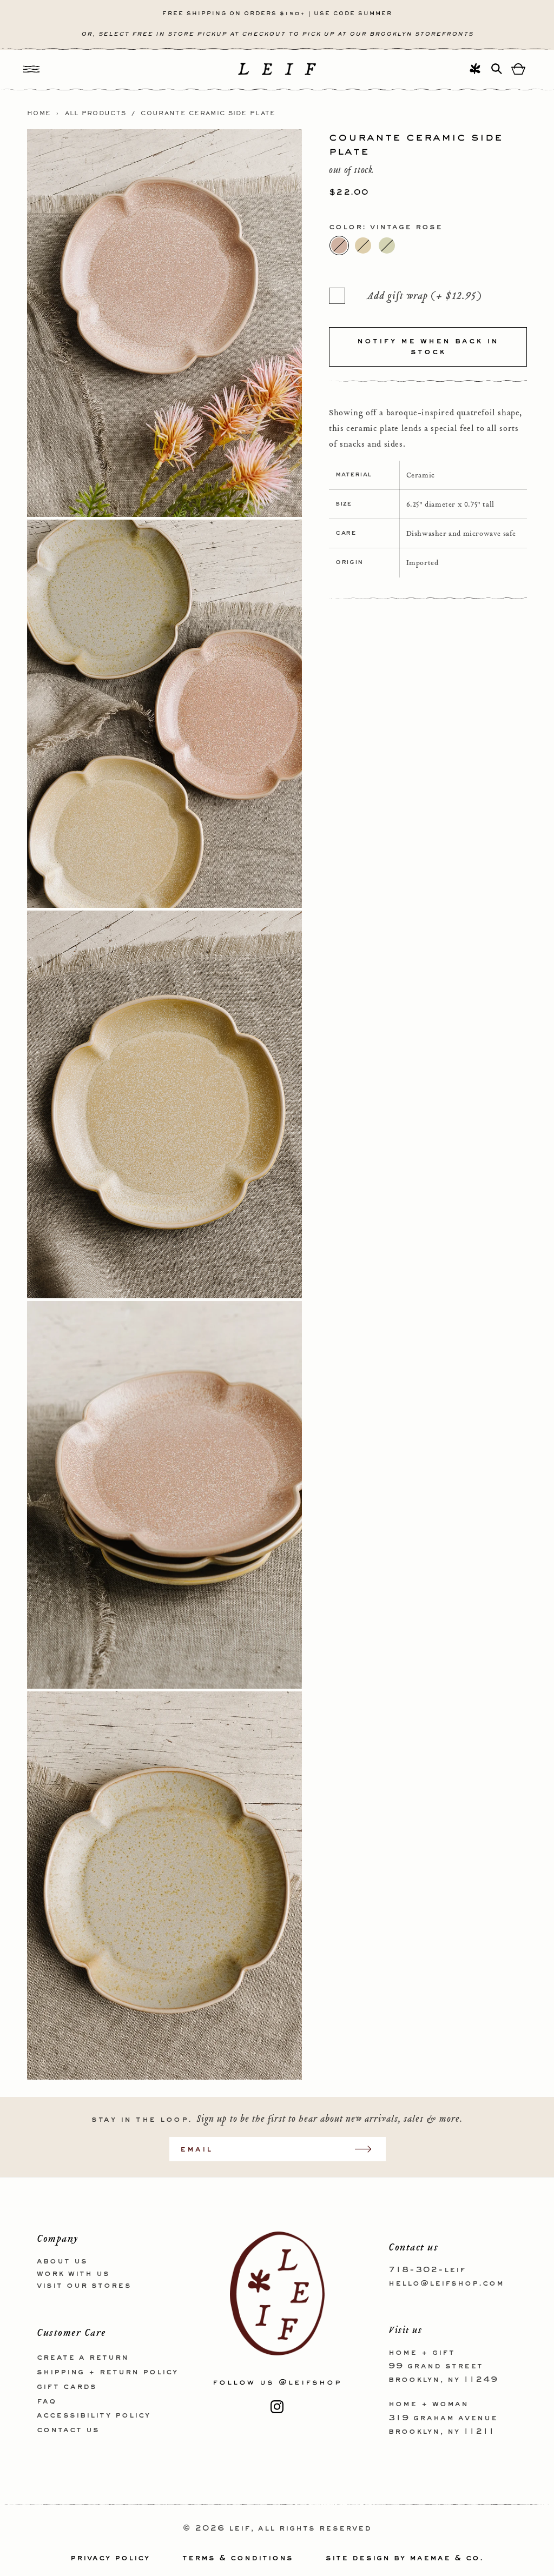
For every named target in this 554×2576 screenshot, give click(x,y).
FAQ (47, 2401)
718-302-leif (427, 2270)
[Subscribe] (368, 2149)
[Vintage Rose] (339, 245)
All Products (96, 114)
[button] (31, 69)
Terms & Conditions (238, 2558)
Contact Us (68, 2430)
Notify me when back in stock (428, 347)
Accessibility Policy (94, 2415)
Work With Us (73, 2274)
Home (39, 114)
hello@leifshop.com (446, 2283)
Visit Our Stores (84, 2286)
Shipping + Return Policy (107, 2372)
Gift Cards (67, 2387)
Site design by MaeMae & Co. (405, 2558)
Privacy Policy (110, 2558)
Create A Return (83, 2358)
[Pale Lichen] (387, 245)
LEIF (240, 2528)
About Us (62, 2261)
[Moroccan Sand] (363, 245)
